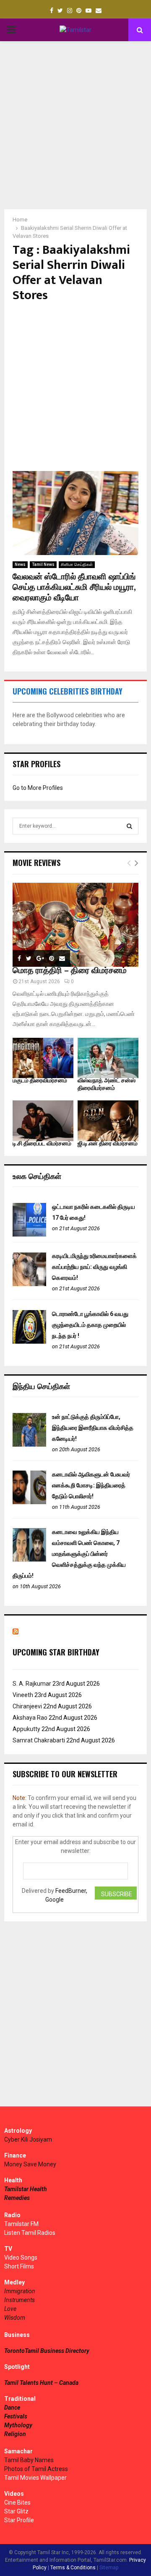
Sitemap (109, 2568)
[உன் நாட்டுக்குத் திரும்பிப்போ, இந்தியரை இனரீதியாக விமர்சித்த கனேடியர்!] (29, 1445)
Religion (15, 2434)
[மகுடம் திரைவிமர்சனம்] (43, 1058)
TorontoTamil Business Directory (47, 2351)
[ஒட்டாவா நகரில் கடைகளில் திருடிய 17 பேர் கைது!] (29, 1234)
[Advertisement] (75, 125)
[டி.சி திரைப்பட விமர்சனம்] (43, 1121)
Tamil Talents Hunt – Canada (41, 2383)
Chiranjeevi (27, 1706)
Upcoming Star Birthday (56, 1652)
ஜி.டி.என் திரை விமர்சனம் (108, 1143)
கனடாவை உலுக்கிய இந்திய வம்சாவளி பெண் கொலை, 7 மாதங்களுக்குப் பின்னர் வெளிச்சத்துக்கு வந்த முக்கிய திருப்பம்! (69, 1554)
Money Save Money (30, 2164)
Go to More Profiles (38, 788)
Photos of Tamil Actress (36, 2469)
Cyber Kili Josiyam (28, 2139)
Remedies (17, 2198)
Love (10, 2309)
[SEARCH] (129, 826)
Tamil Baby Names (29, 2460)
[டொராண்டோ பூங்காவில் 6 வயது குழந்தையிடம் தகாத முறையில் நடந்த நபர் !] (29, 1342)
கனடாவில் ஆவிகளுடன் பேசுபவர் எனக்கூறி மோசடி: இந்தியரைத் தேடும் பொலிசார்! (91, 1485)
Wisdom (15, 2318)
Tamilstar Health (26, 2189)
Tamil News (43, 564)
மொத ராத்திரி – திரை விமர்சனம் (70, 971)
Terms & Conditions (73, 2568)
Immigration (20, 2291)
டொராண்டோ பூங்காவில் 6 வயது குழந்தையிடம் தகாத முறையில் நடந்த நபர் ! (90, 1325)
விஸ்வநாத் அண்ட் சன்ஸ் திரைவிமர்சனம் (107, 1084)
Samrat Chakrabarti (39, 1740)
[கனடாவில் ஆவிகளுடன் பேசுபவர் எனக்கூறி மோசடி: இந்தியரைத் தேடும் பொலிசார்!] (29, 1502)
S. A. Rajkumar (32, 1684)
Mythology (18, 2425)
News (20, 564)
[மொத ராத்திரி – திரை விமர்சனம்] (75, 925)
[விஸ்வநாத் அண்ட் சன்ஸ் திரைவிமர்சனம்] (108, 1058)
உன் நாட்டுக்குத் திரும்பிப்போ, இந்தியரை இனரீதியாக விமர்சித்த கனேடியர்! (93, 1428)
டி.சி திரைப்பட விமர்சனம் (42, 1143)
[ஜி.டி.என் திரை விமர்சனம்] (108, 1121)
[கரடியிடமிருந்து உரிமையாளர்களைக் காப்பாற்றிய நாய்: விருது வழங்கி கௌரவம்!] (29, 1284)
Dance (12, 2408)
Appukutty (26, 1729)
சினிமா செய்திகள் (77, 564)
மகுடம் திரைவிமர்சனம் (40, 1080)
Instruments (20, 2300)
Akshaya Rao (30, 1718)
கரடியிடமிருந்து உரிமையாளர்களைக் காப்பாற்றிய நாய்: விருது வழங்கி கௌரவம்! (94, 1267)
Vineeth (23, 1695)
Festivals (16, 2416)
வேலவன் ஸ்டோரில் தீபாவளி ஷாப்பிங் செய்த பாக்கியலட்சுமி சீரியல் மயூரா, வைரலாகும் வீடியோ (74, 587)
